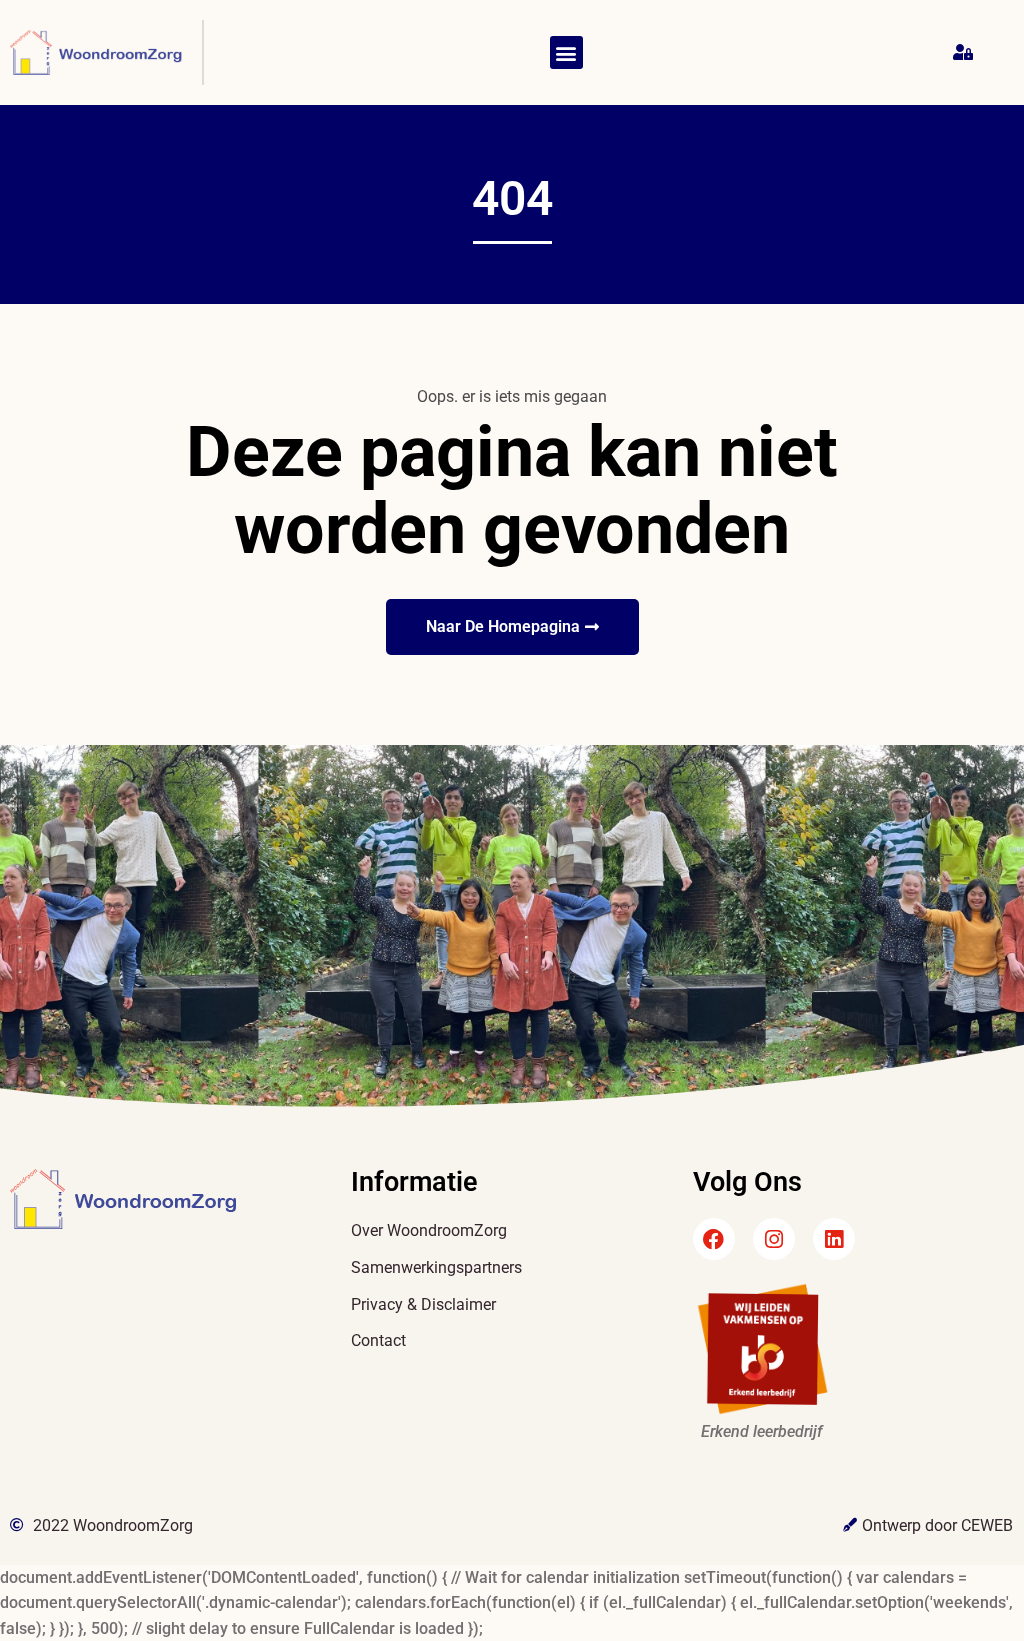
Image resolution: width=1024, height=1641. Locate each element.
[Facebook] (714, 1239)
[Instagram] (774, 1239)
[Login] (965, 53)
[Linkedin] (834, 1239)
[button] (566, 52)
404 (512, 198)
